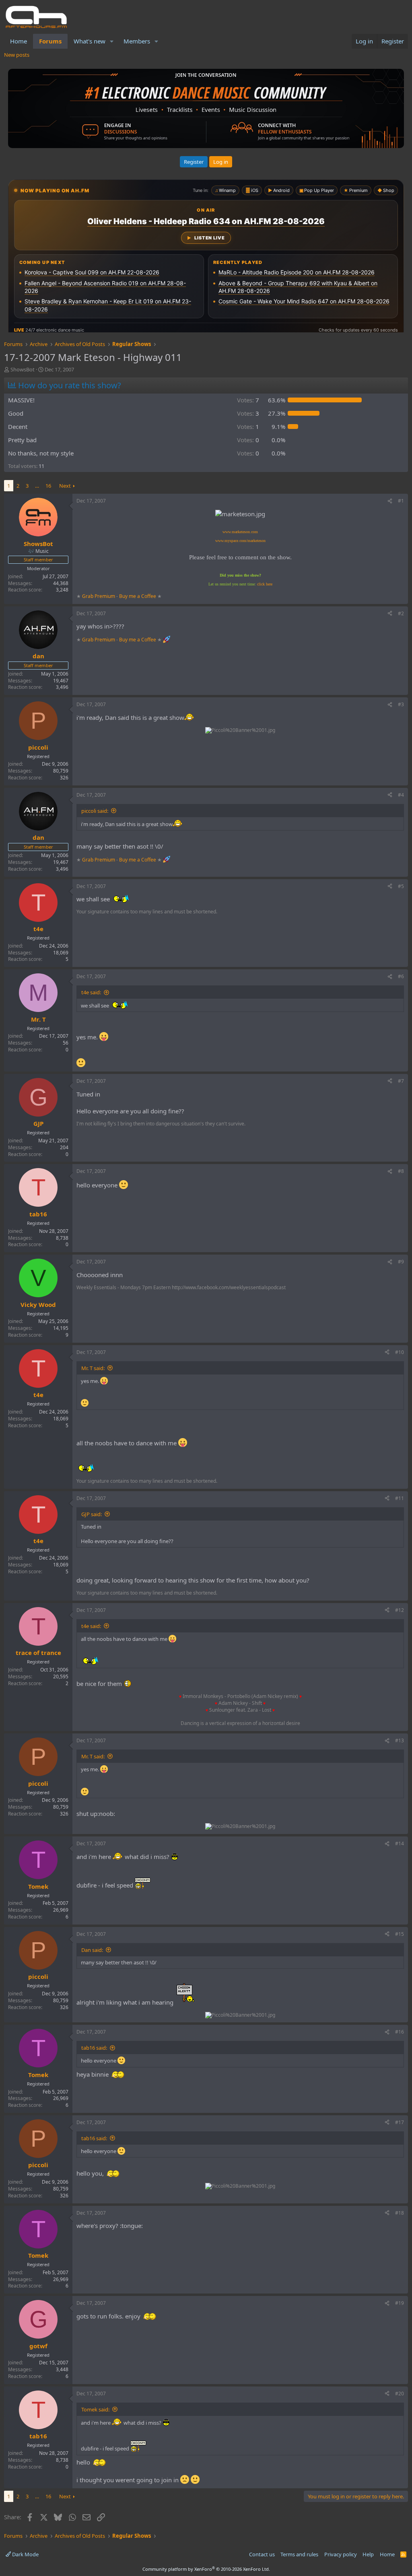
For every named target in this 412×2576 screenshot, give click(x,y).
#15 (400, 1934)
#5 (401, 886)
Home (19, 41)
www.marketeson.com (240, 532)
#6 (401, 976)
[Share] (390, 501)
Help (368, 2554)
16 (48, 486)
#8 (401, 1171)
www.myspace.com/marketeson (240, 541)
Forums (50, 41)
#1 (401, 501)
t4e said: (91, 992)
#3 (401, 704)
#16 (400, 2032)
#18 (400, 2213)
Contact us (262, 2554)
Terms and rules (299, 2554)
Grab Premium (99, 596)
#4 (401, 795)
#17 (400, 2122)
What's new (90, 41)
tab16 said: (94, 2048)
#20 (400, 2394)
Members (137, 41)
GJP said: (92, 1514)
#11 (400, 1498)
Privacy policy (341, 2554)
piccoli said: (95, 811)
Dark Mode (25, 2554)
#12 (400, 1610)
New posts (17, 55)
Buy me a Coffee (138, 596)
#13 (400, 1740)
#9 (401, 1262)
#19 (400, 2303)
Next (65, 486)
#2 (401, 613)
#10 (400, 1352)
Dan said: (92, 1950)
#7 (401, 1081)
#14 (400, 1843)
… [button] (37, 486)
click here (265, 584)
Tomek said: (95, 2409)
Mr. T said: (93, 1368)
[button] (112, 41)
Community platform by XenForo (206, 2569)
